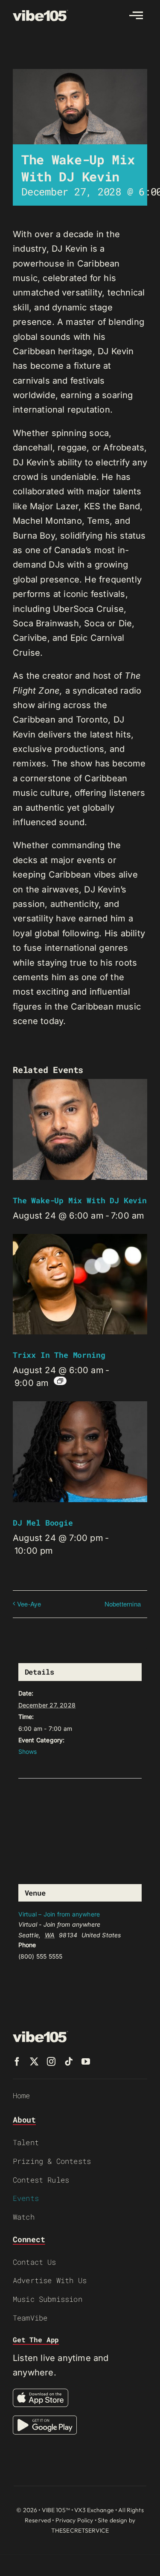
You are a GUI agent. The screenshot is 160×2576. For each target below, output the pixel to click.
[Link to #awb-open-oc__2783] (136, 15)
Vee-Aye (29, 1604)
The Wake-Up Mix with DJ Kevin (80, 1200)
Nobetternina (123, 1604)
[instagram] (51, 2062)
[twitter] (34, 2062)
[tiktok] (69, 2062)
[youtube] (86, 2062)
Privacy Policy (74, 2520)
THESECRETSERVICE (80, 2530)
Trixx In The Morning (59, 1355)
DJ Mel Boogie (43, 1523)
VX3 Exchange (94, 2510)
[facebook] (17, 2062)
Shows (28, 1751)
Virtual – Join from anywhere (59, 1914)
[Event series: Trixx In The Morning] (60, 1381)
